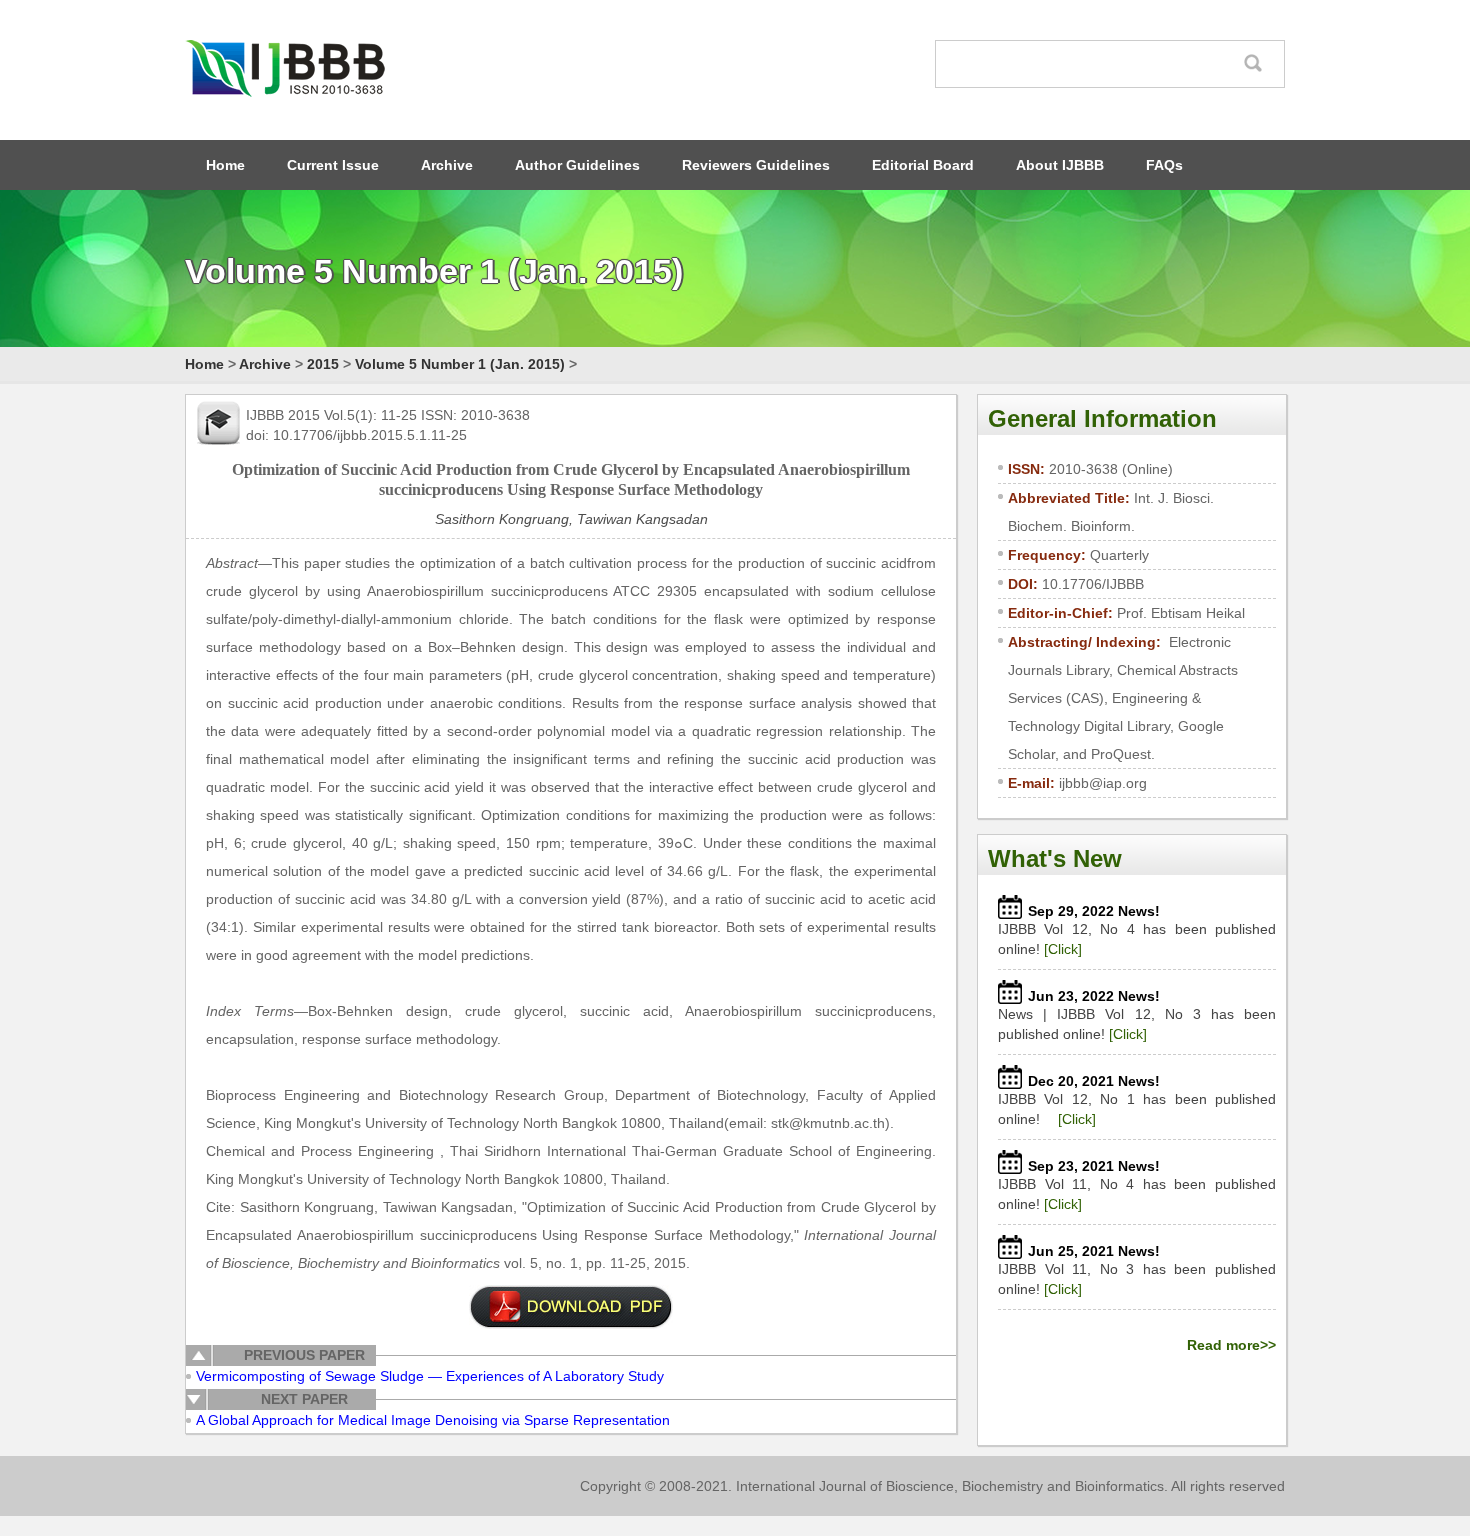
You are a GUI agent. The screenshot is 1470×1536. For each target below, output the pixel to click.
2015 (323, 364)
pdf (571, 1307)
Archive (447, 165)
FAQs (1164, 165)
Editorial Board (923, 165)
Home (225, 165)
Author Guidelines (577, 165)
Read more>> (1231, 1345)
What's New (1055, 858)
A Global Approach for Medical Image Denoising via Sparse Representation (433, 1420)
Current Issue (333, 165)
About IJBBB (1060, 165)
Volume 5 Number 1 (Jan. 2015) (460, 364)
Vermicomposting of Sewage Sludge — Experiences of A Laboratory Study (430, 1376)
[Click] (1063, 949)
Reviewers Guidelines (756, 165)
